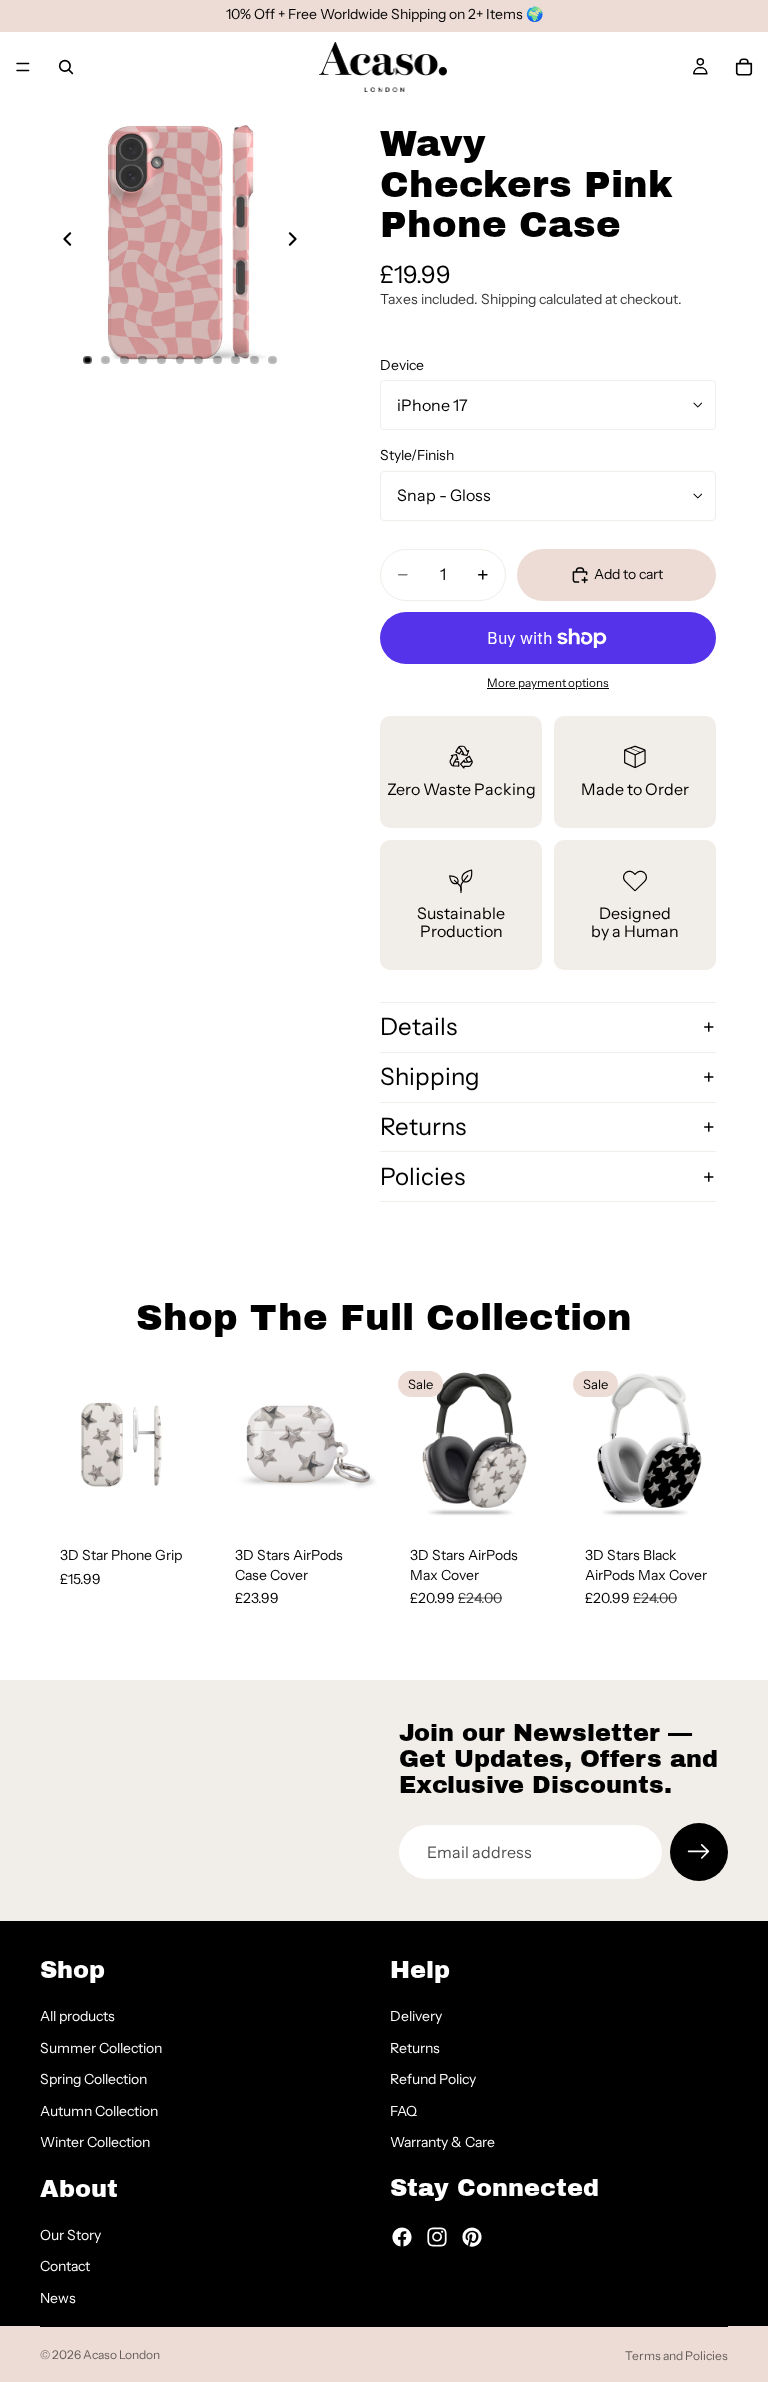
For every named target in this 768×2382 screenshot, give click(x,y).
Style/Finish (417, 455)
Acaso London (121, 2354)
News (58, 2298)
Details (418, 1026)
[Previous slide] (62, 242)
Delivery (416, 2016)
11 (273, 360)
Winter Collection (95, 2142)
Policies (422, 1176)
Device (402, 365)
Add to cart (628, 574)
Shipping (430, 1076)
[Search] (66, 67)
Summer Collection (101, 2047)
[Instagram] (437, 2237)
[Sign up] (699, 1852)
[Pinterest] (472, 2237)
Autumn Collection (99, 2110)
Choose (189, 1494)
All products (77, 2016)
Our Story (70, 2234)
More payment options (548, 683)
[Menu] (23, 67)
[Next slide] (298, 242)
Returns (423, 1126)
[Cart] (744, 67)
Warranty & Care (442, 2142)
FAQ (403, 2110)
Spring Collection (93, 2079)
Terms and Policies (676, 2355)
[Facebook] (402, 2237)
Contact (65, 2266)
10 (254, 360)
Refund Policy (433, 2079)
